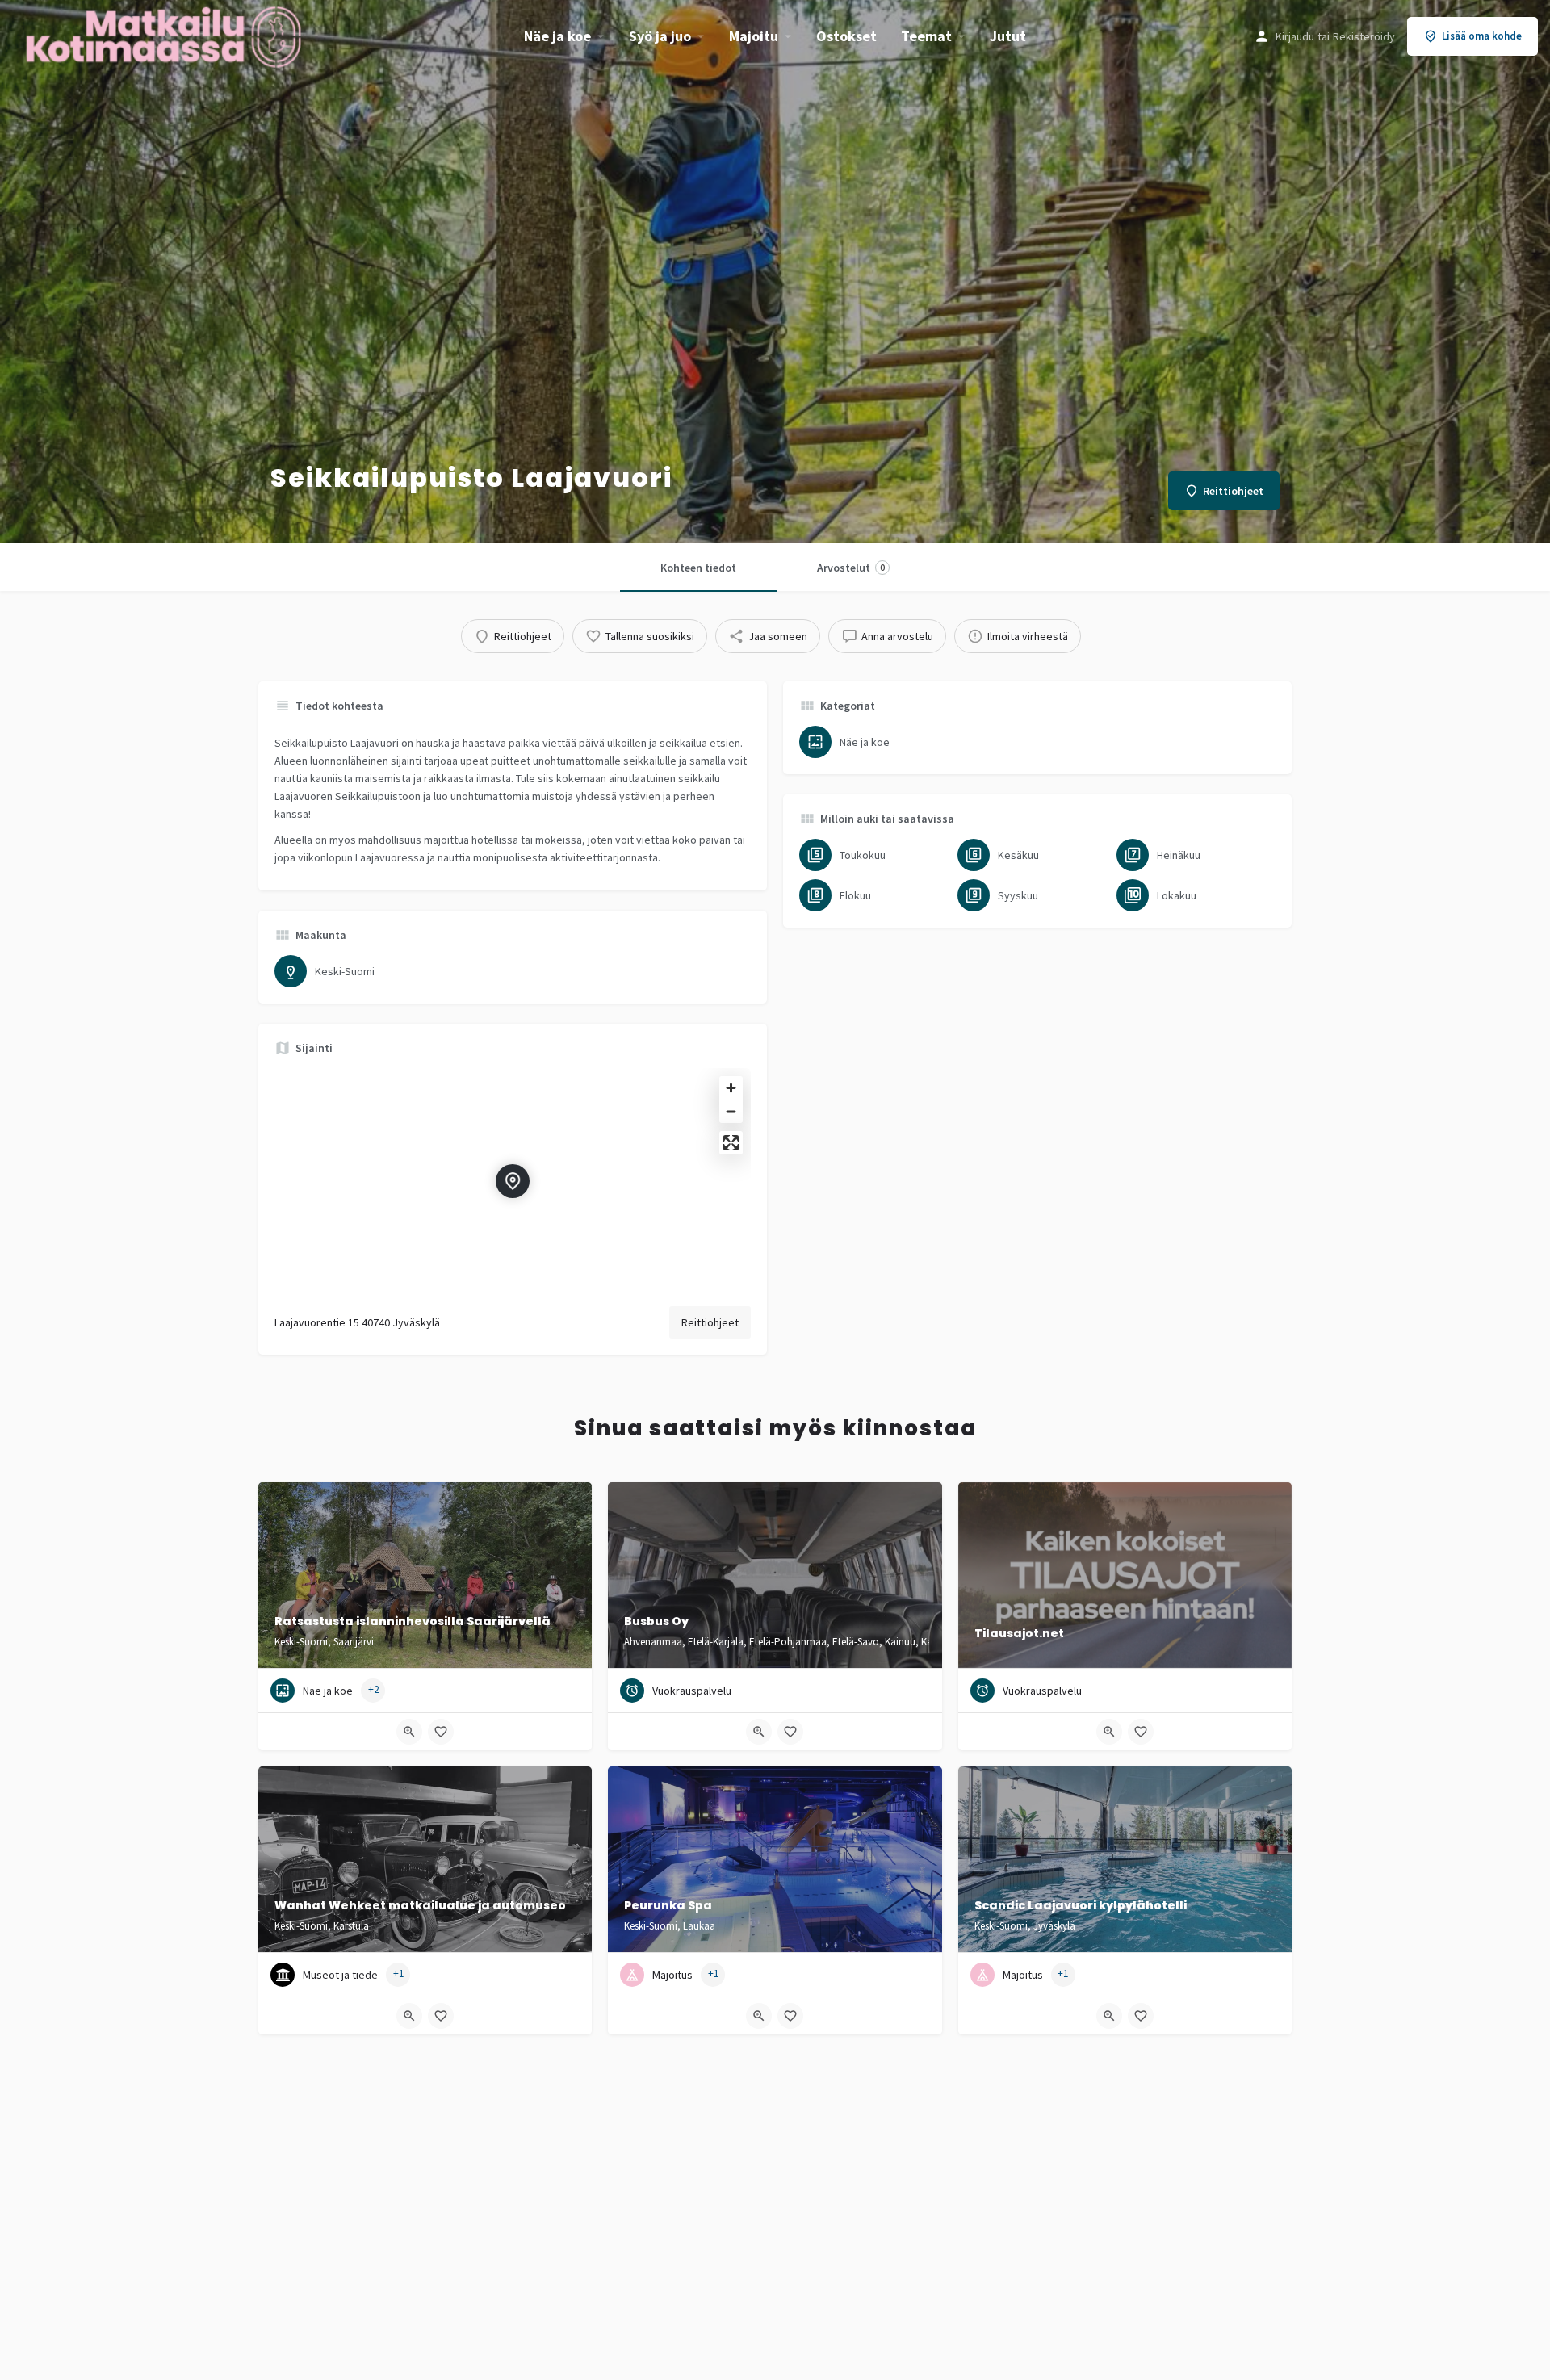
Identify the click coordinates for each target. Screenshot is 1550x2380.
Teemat (926, 36)
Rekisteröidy (1364, 36)
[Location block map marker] (513, 1181)
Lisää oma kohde (1482, 36)
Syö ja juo (660, 36)
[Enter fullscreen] (731, 1143)
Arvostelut (851, 568)
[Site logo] (165, 35)
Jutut (1008, 36)
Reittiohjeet (710, 1322)
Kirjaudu (1295, 36)
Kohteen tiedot (698, 568)
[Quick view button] (409, 1732)
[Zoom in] (731, 1088)
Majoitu (754, 36)
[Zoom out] (731, 1111)
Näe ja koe (557, 36)
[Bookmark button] (441, 1732)
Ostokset (846, 36)
